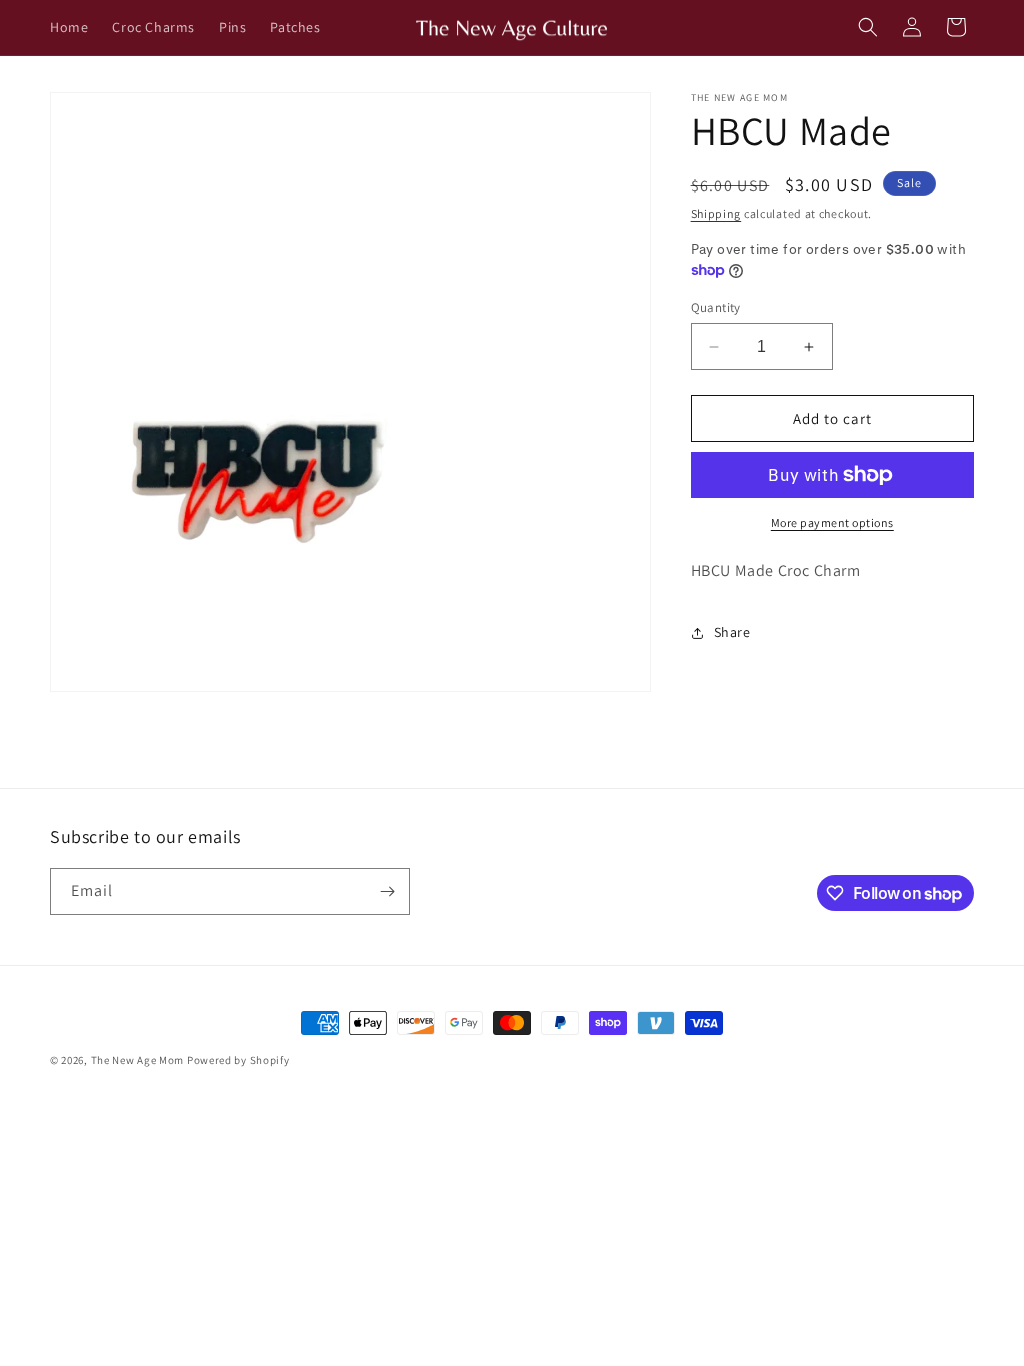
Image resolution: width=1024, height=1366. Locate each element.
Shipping (716, 213)
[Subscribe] (387, 891)
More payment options (832, 522)
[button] (868, 27)
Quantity (716, 307)
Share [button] (732, 632)
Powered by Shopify (238, 1060)
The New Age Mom (138, 1060)
